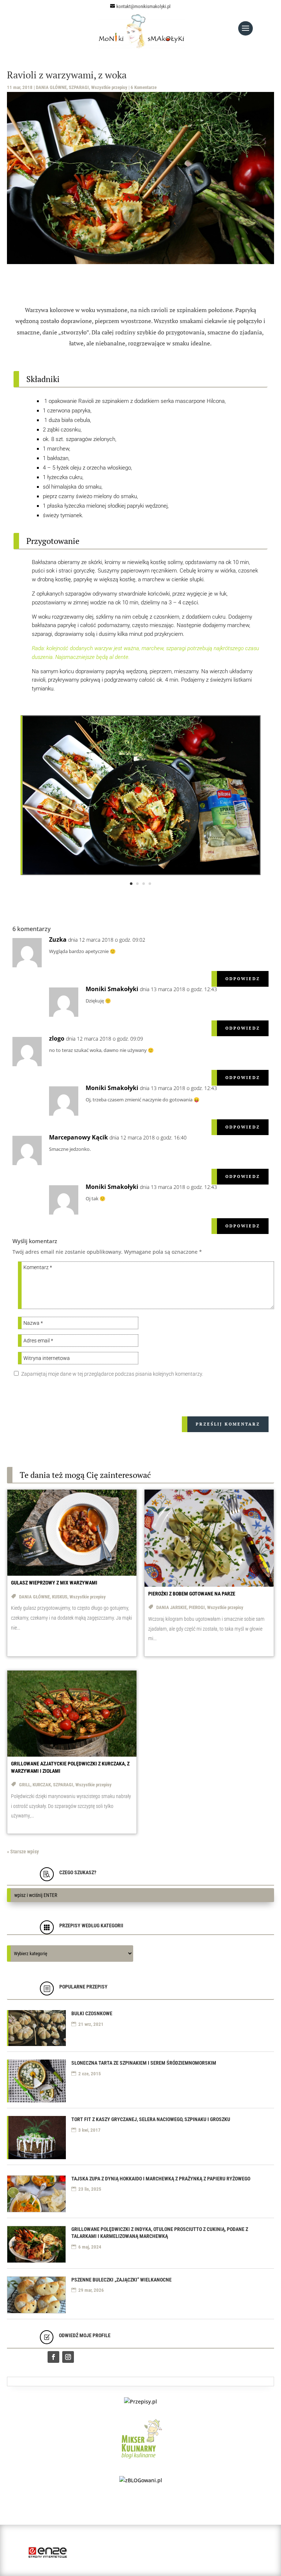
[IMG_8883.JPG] (141, 873)
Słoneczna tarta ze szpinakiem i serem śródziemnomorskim (144, 2063)
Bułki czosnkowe (92, 2013)
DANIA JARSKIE (171, 1607)
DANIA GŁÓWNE (51, 87)
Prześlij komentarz (228, 1424)
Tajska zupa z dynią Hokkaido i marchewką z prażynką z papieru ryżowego (161, 2179)
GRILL (25, 1785)
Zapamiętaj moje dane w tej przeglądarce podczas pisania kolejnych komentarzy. (112, 1374)
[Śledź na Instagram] (68, 2357)
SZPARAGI (79, 87)
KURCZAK (42, 1785)
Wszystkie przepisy (109, 87)
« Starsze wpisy (23, 1852)
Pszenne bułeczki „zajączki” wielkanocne (121, 2280)
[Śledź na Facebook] (53, 2357)
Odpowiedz (243, 979)
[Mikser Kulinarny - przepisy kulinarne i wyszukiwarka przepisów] (141, 2460)
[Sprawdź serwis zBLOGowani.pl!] (141, 2480)
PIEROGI (197, 1607)
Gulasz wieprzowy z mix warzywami (54, 1583)
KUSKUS (60, 1597)
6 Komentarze (144, 87)
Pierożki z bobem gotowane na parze (192, 1594)
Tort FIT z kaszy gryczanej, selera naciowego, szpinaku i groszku (151, 2119)
